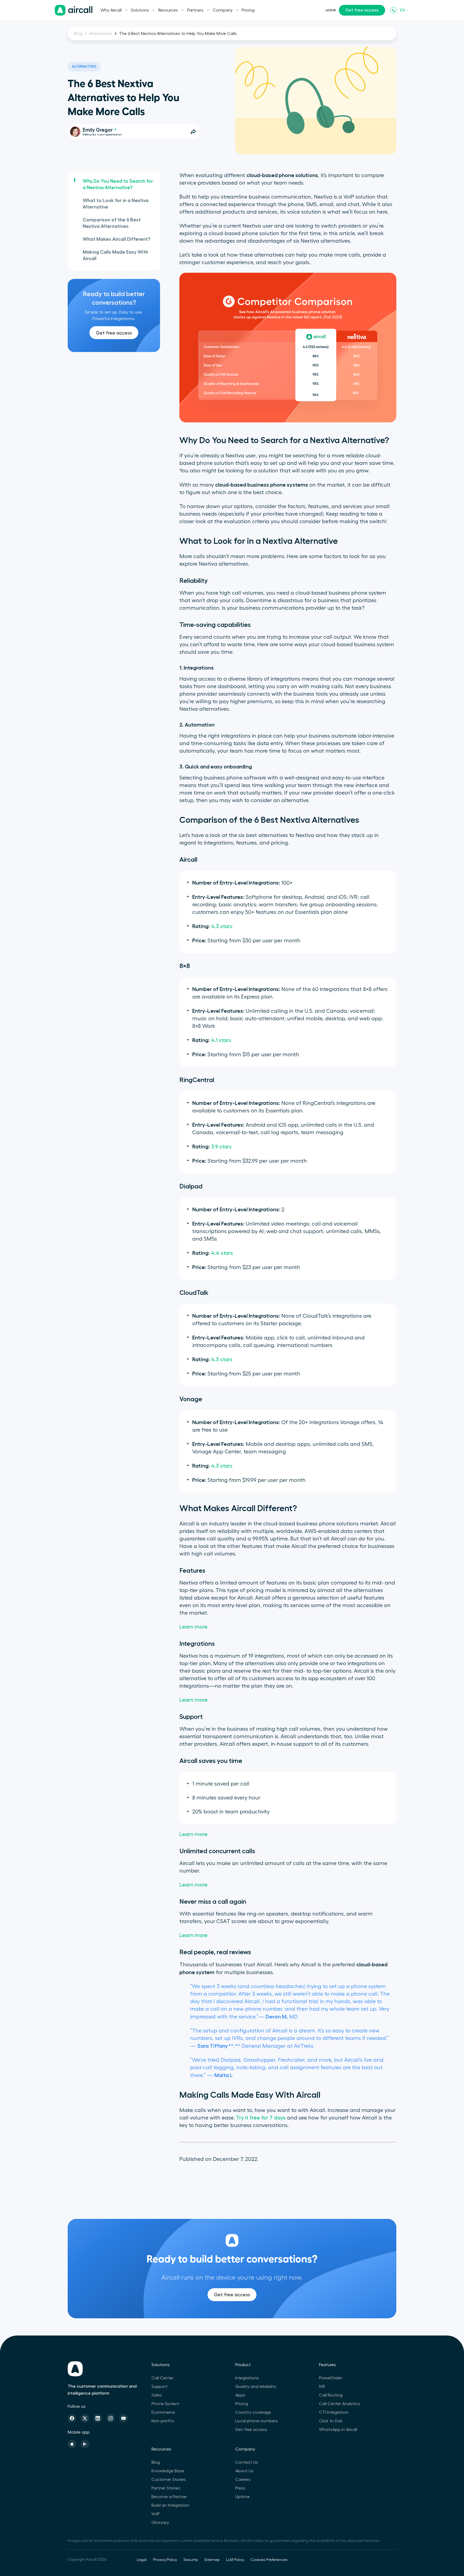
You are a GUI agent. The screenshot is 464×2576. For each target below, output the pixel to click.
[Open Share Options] (193, 132)
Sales (157, 2395)
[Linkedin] (98, 2418)
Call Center (162, 2378)
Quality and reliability (256, 2387)
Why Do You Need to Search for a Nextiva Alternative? (118, 184)
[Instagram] (111, 2418)
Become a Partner (169, 2497)
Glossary (160, 2523)
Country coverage (253, 2412)
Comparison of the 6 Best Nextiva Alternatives (112, 223)
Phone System (165, 2404)
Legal (142, 2560)
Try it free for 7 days (261, 2118)
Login (331, 10)
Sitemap (212, 2560)
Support (160, 2387)
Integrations (247, 2378)
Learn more (193, 1627)
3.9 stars (221, 1147)
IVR (322, 2387)
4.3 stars (222, 926)
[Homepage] (74, 10)
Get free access (362, 10)
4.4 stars (222, 1253)
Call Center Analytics (340, 2404)
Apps (240, 2395)
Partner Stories (166, 2488)
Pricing (248, 10)
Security (191, 2560)
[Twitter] (85, 2418)
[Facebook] (72, 2418)
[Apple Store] (72, 2444)
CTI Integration (334, 2412)
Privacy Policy (165, 2560)
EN (403, 10)
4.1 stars (221, 1040)
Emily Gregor (98, 130)
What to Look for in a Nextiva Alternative (116, 204)
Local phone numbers (257, 2421)
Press (240, 2488)
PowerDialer (331, 2378)
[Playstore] (85, 2444)
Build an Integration (170, 2505)
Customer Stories (169, 2480)
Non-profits (163, 2421)
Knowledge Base (168, 2471)
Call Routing (331, 2395)
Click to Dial (331, 2421)
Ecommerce (163, 2412)
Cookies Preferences (269, 2560)
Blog (78, 34)
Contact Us (247, 2462)
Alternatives (101, 34)
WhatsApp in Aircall (338, 2430)
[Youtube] (124, 2418)
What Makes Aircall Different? (117, 239)
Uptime (242, 2497)
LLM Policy (235, 2560)
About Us (244, 2471)
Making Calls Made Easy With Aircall (115, 255)
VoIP (156, 2514)
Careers (243, 2480)
